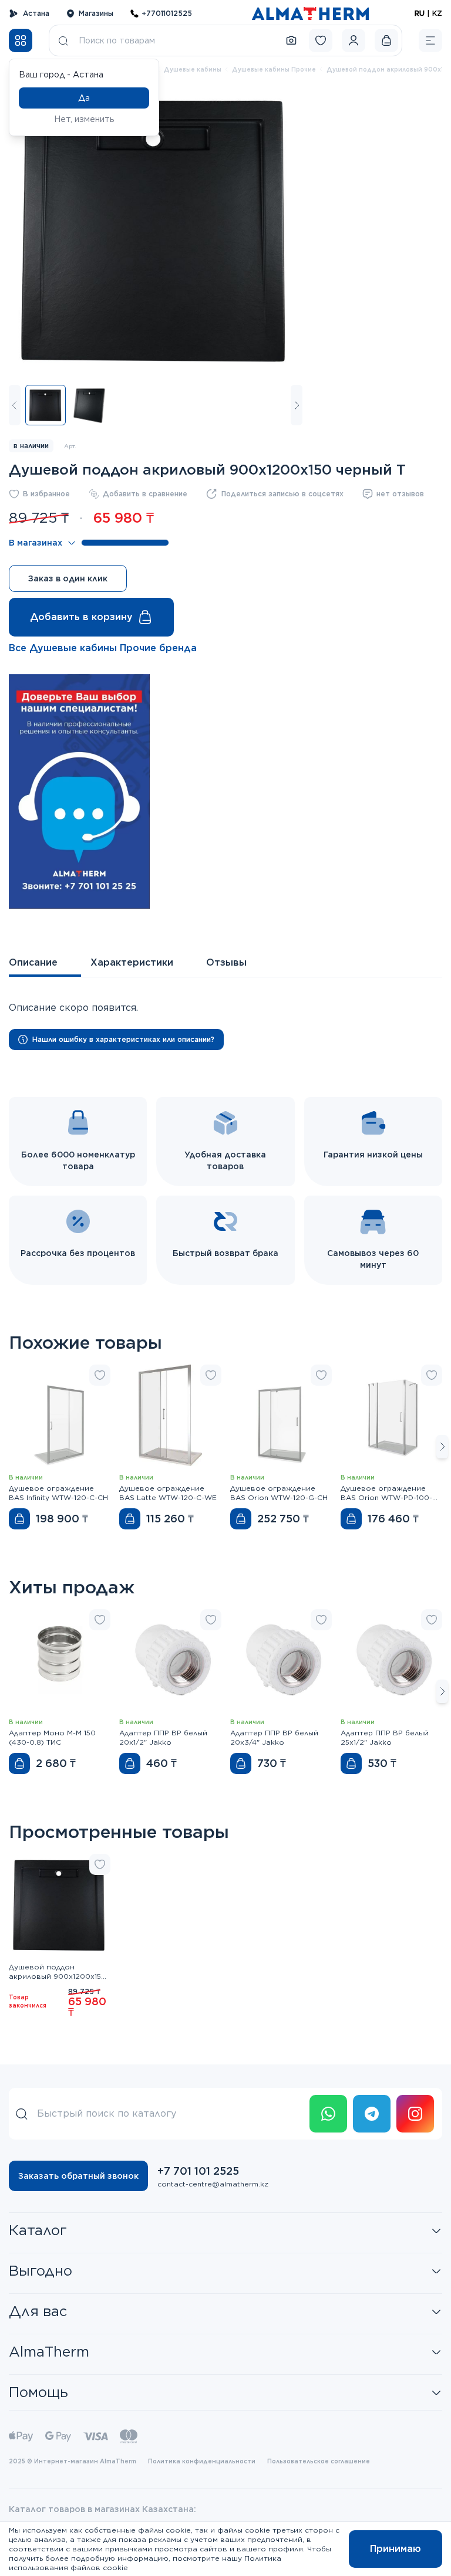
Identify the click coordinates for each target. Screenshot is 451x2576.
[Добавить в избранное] (100, 1375)
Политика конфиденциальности (202, 2461)
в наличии (31, 446)
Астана (36, 13)
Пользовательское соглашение (319, 2461)
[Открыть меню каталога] (21, 40)
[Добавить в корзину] (19, 1519)
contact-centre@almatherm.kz (213, 2184)
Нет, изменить (84, 119)
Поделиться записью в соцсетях (282, 494)
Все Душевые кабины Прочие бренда (103, 648)
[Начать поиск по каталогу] (63, 40)
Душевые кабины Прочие (274, 69)
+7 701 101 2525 (198, 2171)
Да (84, 98)
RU (420, 13)
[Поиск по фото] (291, 40)
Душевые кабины (193, 69)
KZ (437, 13)
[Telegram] (372, 2114)
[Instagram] (415, 2114)
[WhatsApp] (328, 2114)
